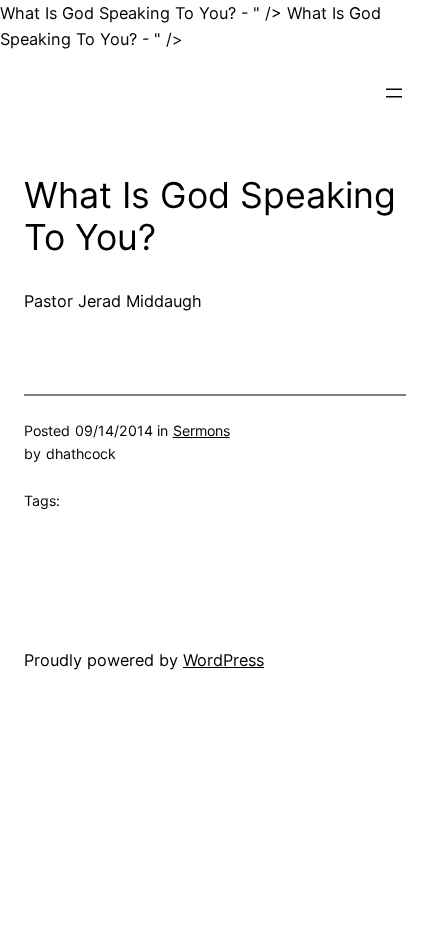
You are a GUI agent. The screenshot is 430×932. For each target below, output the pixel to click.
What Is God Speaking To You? (210, 217)
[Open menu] (394, 93)
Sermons (201, 430)
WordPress (223, 660)
